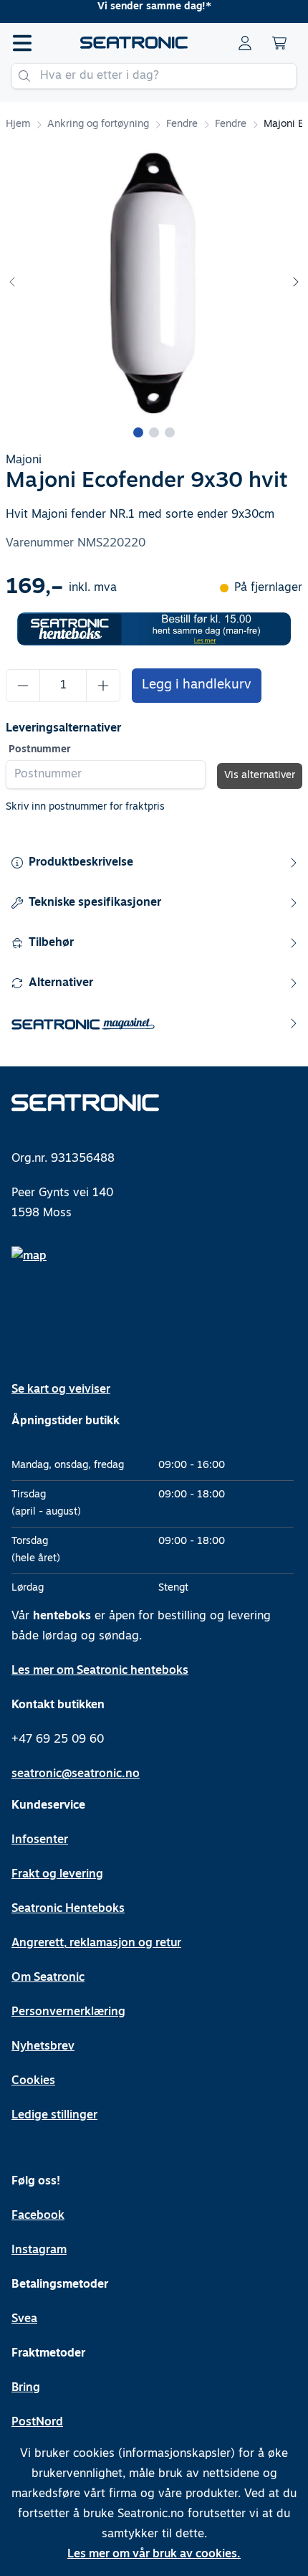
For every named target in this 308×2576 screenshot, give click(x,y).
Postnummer (40, 750)
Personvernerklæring (68, 2012)
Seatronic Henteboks (68, 1909)
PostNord (37, 2423)
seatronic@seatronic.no (76, 1774)
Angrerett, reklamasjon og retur (96, 1943)
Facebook (38, 2216)
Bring (26, 2388)
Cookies (33, 2081)
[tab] (138, 432)
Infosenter (40, 1840)
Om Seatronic (48, 1978)
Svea (24, 2319)
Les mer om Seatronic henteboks (100, 1671)
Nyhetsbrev (43, 2047)
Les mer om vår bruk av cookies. (154, 2554)
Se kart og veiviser (61, 1390)
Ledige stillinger (54, 2116)
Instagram (39, 2250)
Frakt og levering (57, 1875)
